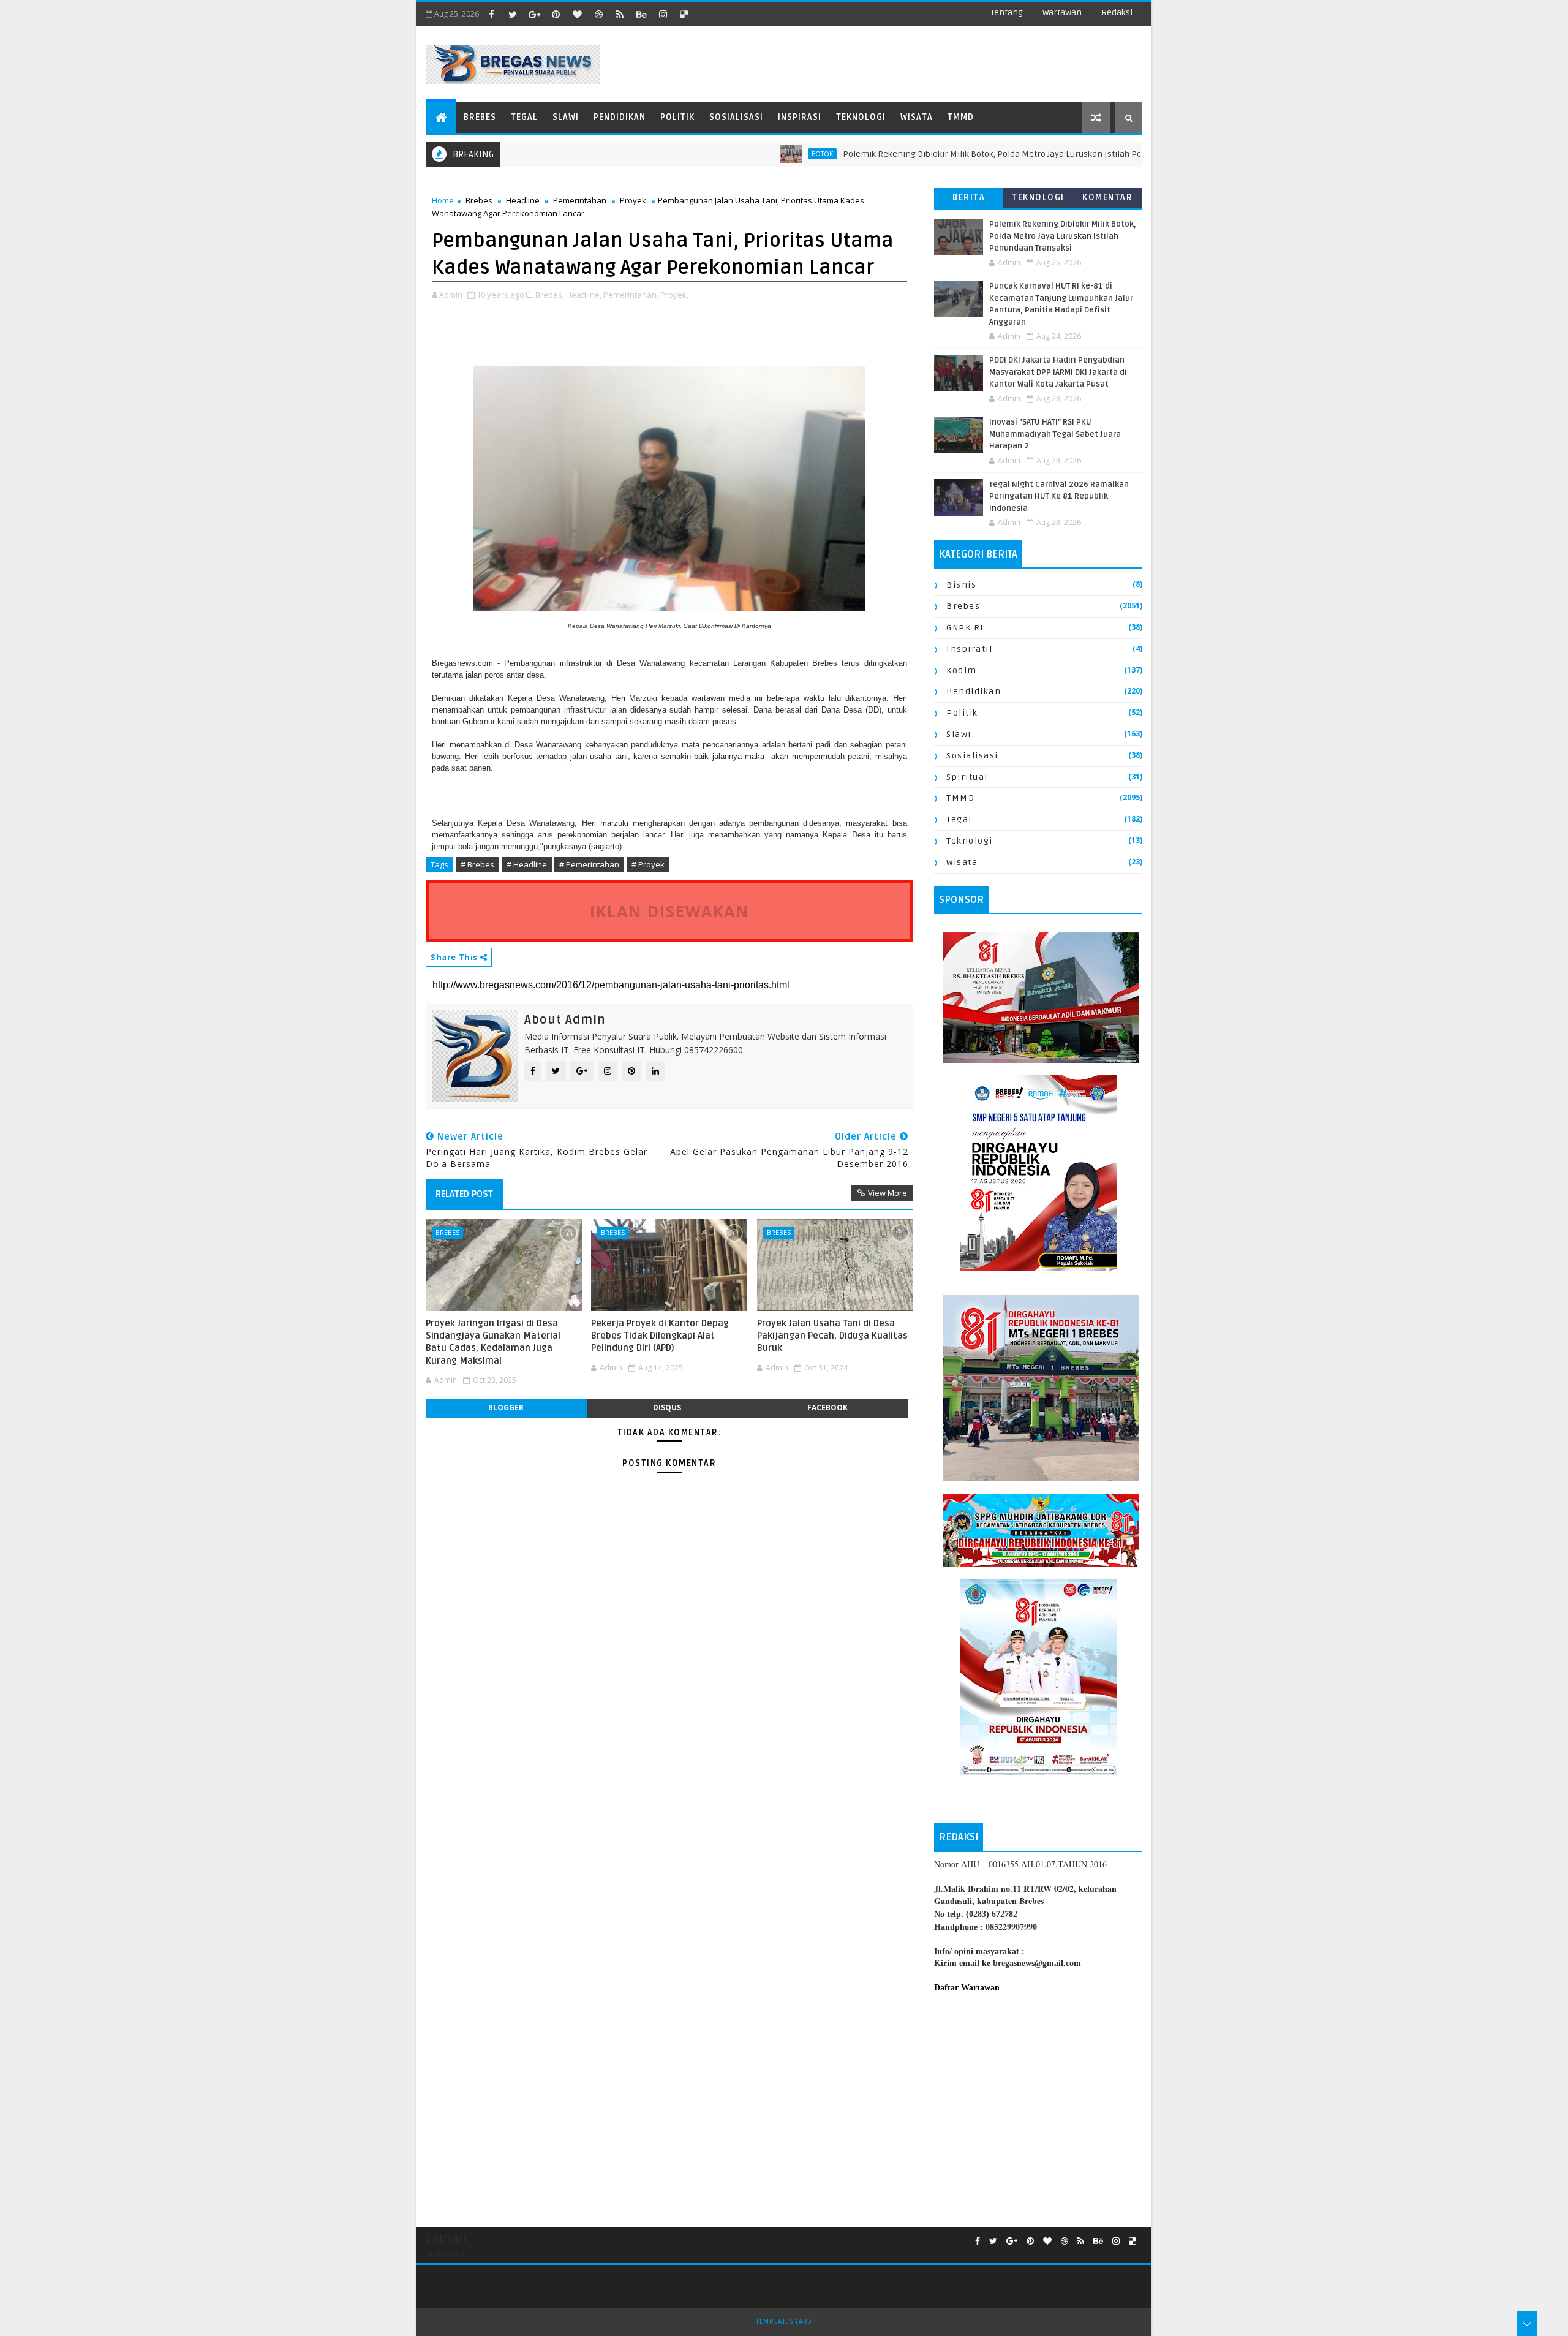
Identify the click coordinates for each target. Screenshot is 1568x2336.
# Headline (527, 864)
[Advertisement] (1038, 2104)
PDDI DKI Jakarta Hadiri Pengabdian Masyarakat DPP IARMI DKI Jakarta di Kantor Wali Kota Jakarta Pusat (1058, 372)
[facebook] (491, 14)
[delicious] (684, 14)
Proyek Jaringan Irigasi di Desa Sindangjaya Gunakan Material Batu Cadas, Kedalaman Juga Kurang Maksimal (493, 1342)
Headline (523, 200)
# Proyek (648, 864)
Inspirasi (800, 117)
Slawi (566, 117)
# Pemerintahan (589, 864)
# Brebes (477, 864)
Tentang (1007, 13)
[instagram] (663, 14)
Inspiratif (970, 649)
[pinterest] (556, 14)
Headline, (584, 295)
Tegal (524, 117)
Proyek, (674, 295)
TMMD (961, 117)
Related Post (464, 1194)
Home (443, 200)
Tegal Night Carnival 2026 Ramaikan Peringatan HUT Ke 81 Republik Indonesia (1059, 497)
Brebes (480, 117)
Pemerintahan (580, 200)
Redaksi (1117, 13)
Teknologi (861, 117)
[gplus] (534, 14)
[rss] (620, 14)
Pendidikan (620, 117)
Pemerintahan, (631, 295)
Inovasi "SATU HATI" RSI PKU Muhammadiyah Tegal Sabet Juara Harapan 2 (1055, 434)
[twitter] (513, 14)
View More (888, 1193)
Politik (677, 117)
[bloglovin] (577, 14)
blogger (506, 1408)
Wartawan (1062, 13)
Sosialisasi (736, 117)
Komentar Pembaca (1107, 200)
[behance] (641, 14)
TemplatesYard (784, 2322)
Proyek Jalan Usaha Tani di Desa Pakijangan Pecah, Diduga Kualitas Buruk (832, 1336)
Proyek (633, 200)
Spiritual (967, 777)
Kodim (962, 671)
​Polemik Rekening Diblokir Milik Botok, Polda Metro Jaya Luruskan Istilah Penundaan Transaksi (947, 154)
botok (738, 154)
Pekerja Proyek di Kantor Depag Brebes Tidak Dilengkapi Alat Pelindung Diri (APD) (660, 1336)
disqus (667, 1408)
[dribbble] (598, 14)
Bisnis (961, 585)
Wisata (917, 117)
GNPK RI (965, 628)
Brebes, (550, 295)
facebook (827, 1408)
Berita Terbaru (969, 200)
